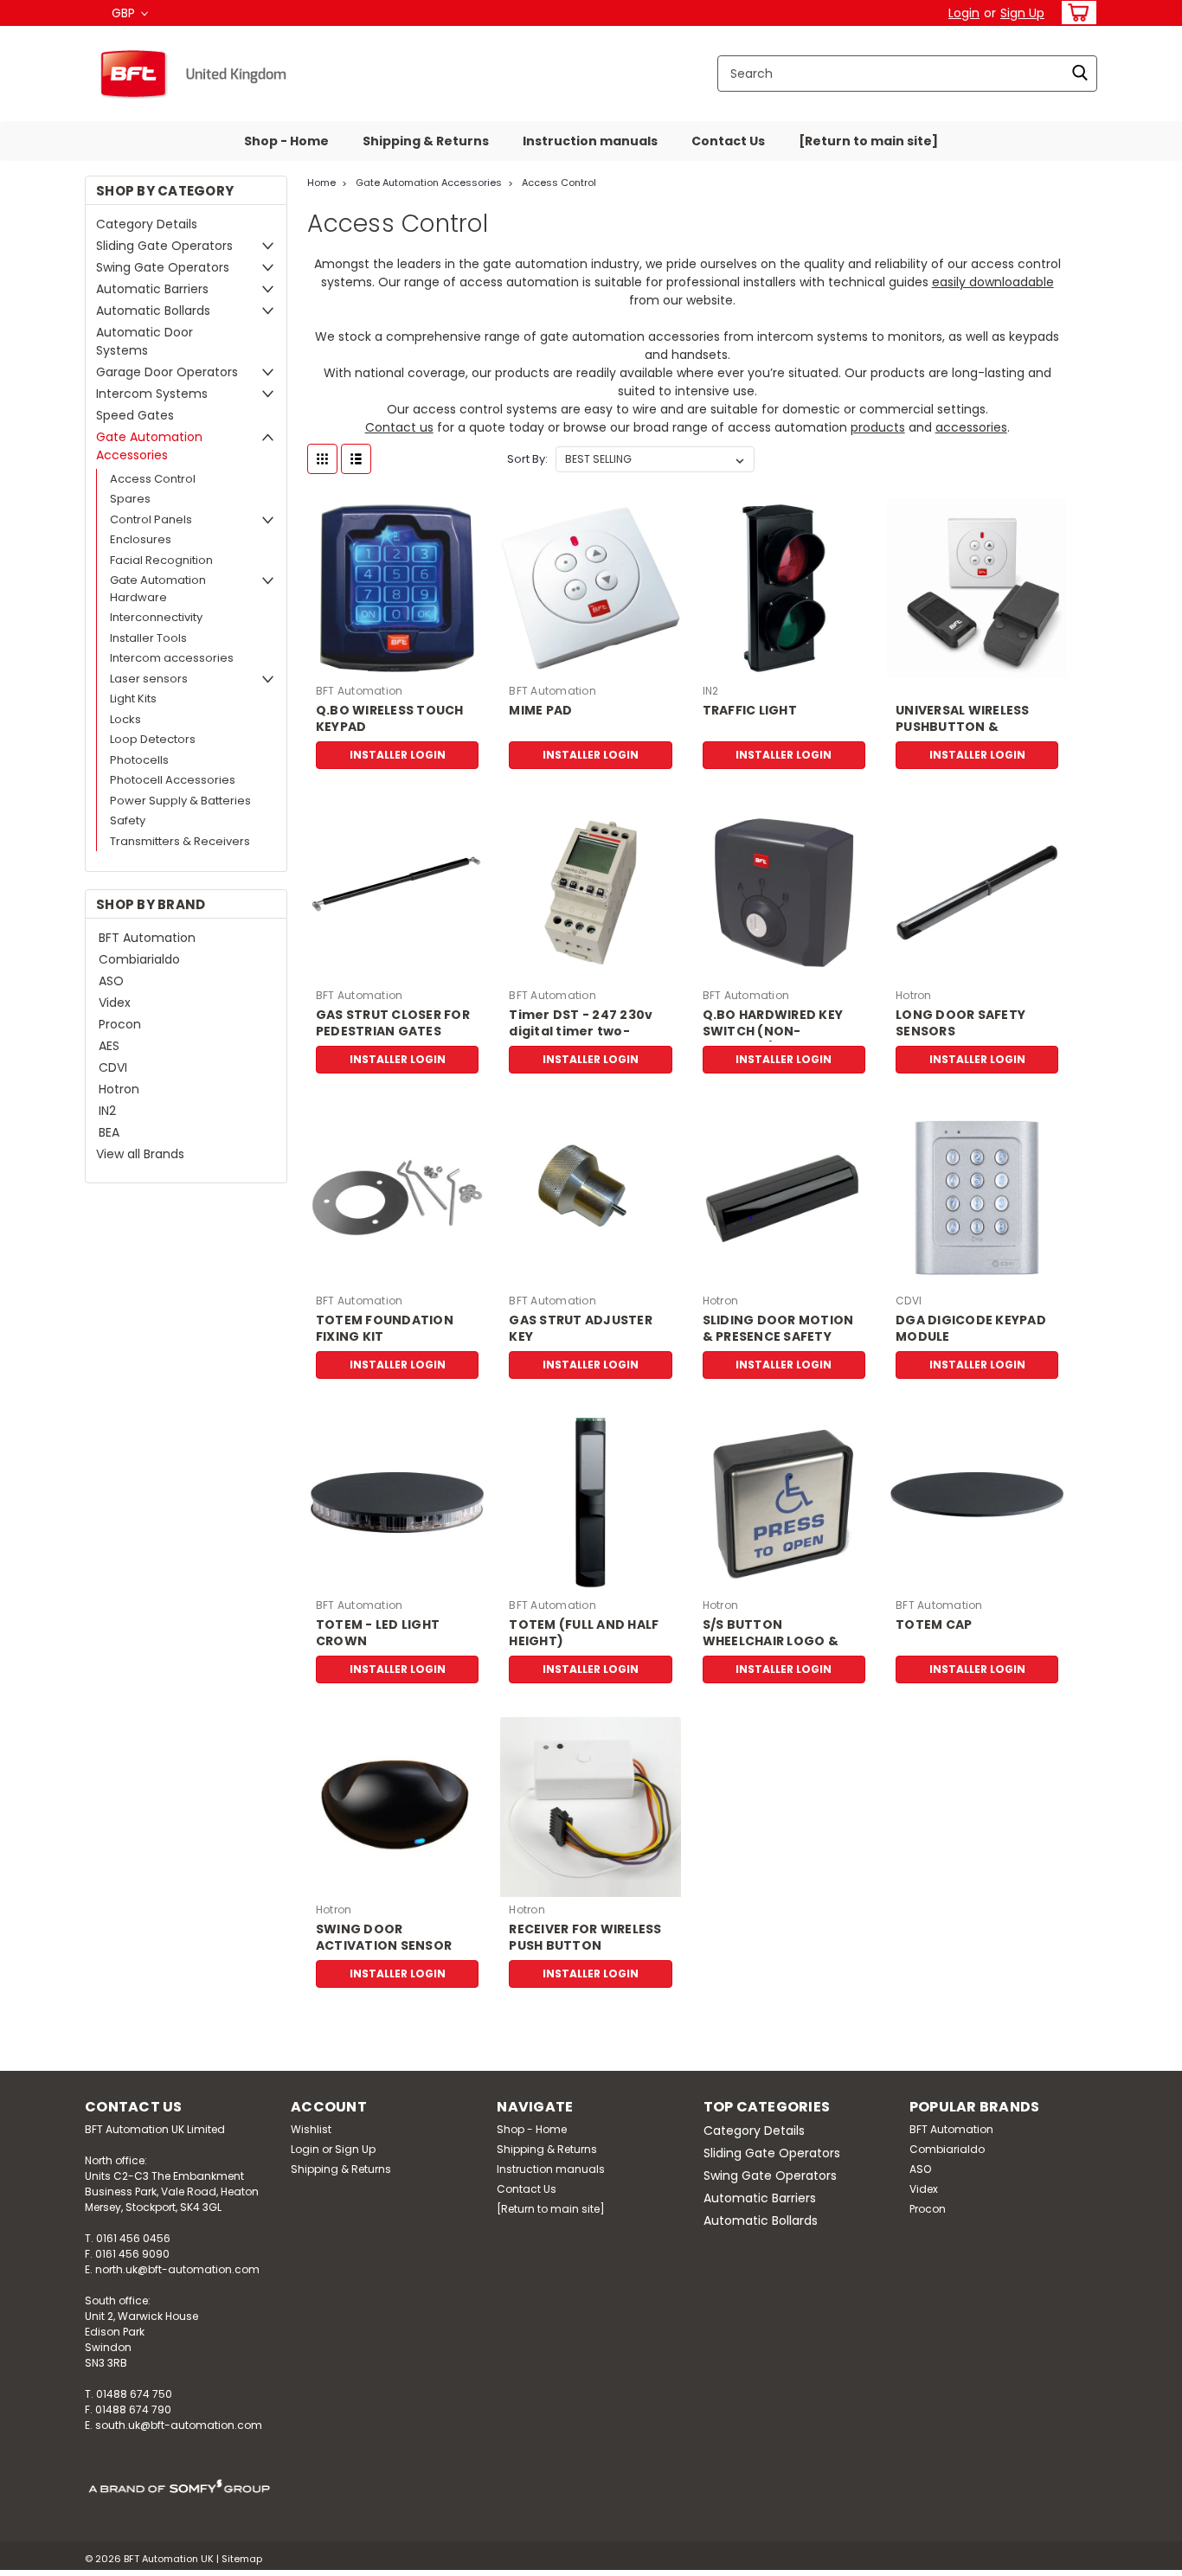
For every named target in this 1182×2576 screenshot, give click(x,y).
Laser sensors (149, 679)
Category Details (147, 224)
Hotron (119, 1089)
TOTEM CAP (934, 1625)
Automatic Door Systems (145, 341)
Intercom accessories (172, 658)
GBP (125, 13)
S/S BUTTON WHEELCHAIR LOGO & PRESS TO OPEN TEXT (771, 1641)
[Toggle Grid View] (322, 459)
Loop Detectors (153, 739)
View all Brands (140, 1154)
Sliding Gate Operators (164, 246)
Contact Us (728, 141)
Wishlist (311, 2129)
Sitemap (242, 2559)
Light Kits (133, 698)
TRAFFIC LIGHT (750, 711)
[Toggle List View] (356, 459)
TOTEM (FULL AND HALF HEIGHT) (584, 1633)
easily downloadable (993, 282)
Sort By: (527, 459)
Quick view (397, 665)
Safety (128, 820)
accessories (971, 427)
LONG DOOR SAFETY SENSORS (960, 1023)
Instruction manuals (590, 141)
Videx (115, 1003)
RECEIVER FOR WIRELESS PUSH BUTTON (585, 1938)
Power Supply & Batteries (180, 801)
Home (321, 183)
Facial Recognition (161, 560)
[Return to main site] (868, 141)
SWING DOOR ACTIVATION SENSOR (384, 1938)
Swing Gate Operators (163, 267)
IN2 (107, 1111)
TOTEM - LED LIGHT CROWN (378, 1633)
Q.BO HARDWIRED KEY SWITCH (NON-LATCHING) (773, 1032)
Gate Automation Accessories (149, 446)
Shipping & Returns (426, 141)
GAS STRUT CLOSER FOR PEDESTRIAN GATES (393, 1023)
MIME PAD (540, 711)
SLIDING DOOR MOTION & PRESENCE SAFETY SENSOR (778, 1337)
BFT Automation (147, 938)
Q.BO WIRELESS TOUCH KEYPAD (390, 719)
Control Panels (151, 519)
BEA (109, 1132)
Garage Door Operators (167, 372)
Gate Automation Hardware (158, 589)
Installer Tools (148, 638)
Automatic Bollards (153, 311)
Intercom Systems (152, 394)
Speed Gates (135, 415)
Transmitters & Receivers (180, 841)
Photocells (139, 760)
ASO (111, 981)
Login (964, 13)
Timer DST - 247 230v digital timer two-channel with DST (581, 1032)
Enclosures (141, 539)
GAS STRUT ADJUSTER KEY (581, 1329)
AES (109, 1046)
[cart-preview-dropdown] (1075, 13)
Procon (120, 1024)
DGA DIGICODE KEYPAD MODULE (971, 1329)
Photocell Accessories (173, 780)
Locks (125, 719)
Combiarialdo (139, 959)
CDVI (113, 1067)
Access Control (153, 479)
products (878, 427)
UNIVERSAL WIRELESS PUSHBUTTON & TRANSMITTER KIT (963, 727)
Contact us (399, 427)
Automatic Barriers (152, 289)
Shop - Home (286, 141)
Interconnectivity (156, 617)
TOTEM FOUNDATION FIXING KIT (385, 1329)
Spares (130, 499)
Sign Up (1022, 13)
